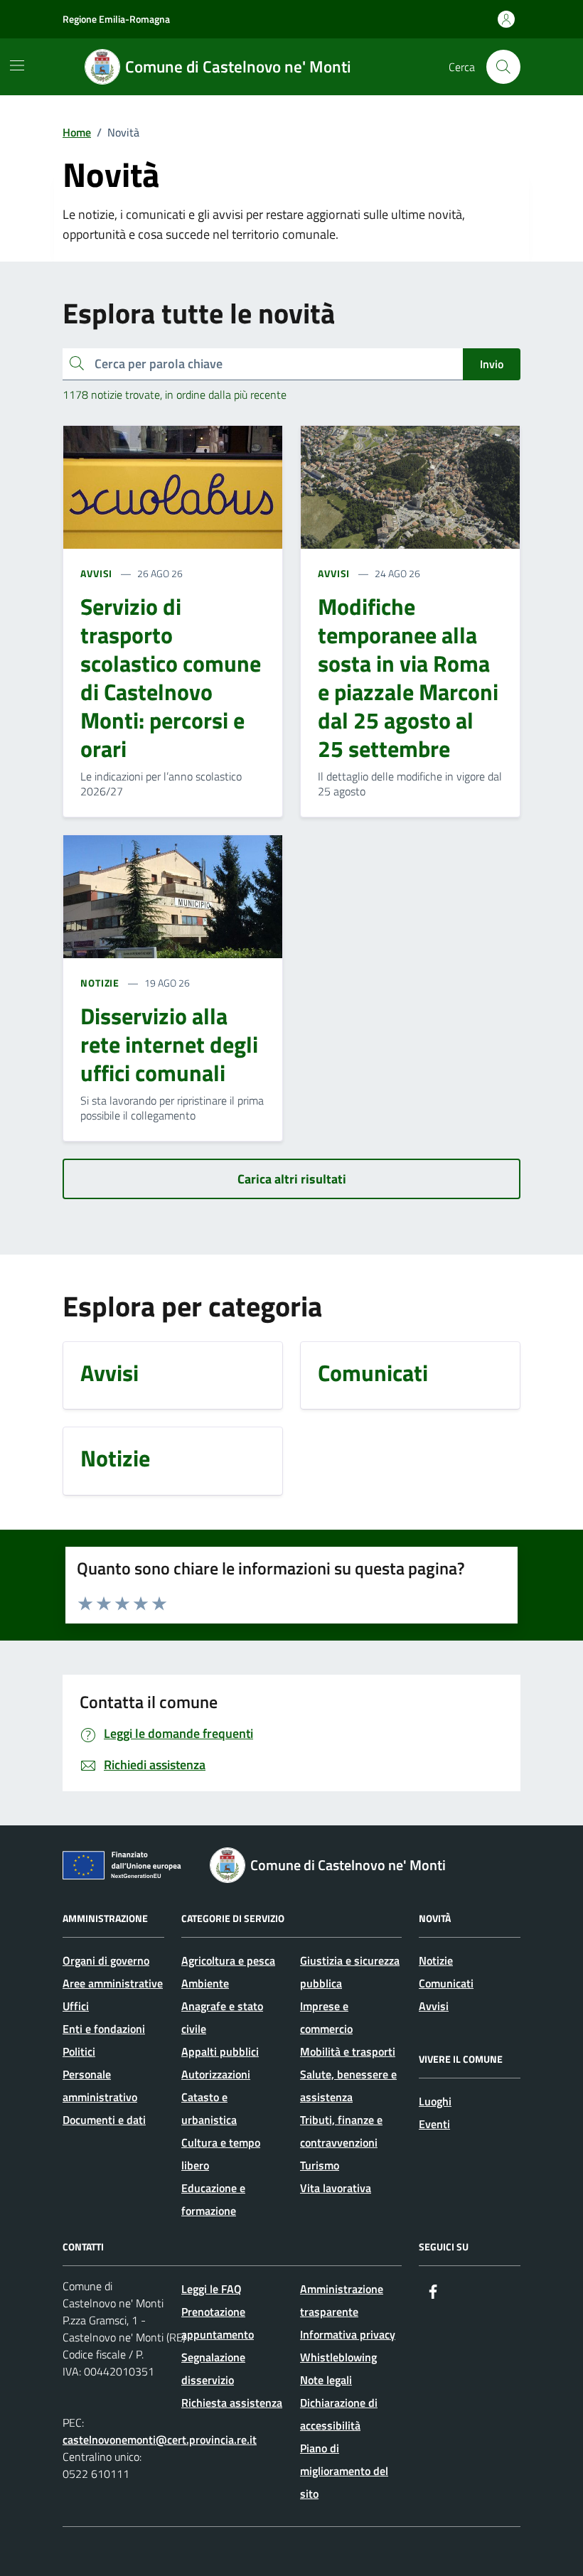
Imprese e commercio (326, 2017)
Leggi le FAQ (212, 2289)
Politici (79, 2051)
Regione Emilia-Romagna (116, 19)
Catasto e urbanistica (209, 2108)
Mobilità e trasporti (348, 2051)
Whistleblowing (338, 2357)
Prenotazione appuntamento (218, 2323)
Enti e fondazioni (104, 2029)
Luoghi (435, 2101)
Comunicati (446, 1983)
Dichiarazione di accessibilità (339, 2414)
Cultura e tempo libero (221, 2154)
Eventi (434, 2124)
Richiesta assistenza (232, 2403)
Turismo (320, 2165)
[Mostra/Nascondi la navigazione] (17, 65)
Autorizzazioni (216, 2074)
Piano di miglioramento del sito (344, 2471)
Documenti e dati (104, 2120)
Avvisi (434, 2006)
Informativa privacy (348, 2334)
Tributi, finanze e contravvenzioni (341, 2131)
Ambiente (205, 1983)
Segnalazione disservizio (213, 2368)
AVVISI (96, 573)
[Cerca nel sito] (503, 67)
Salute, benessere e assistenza (348, 2086)
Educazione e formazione (213, 2199)
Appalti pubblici (220, 2051)
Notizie (436, 1960)
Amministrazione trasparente (342, 2300)
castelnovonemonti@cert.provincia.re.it (160, 2440)
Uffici (76, 2006)
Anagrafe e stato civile (222, 2017)
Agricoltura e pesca (228, 1960)
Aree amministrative (113, 1983)
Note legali (326, 2380)
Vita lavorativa (336, 2188)
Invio (492, 364)
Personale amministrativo (100, 2086)
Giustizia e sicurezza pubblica (350, 1972)
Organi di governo (106, 1960)
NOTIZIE (100, 983)
